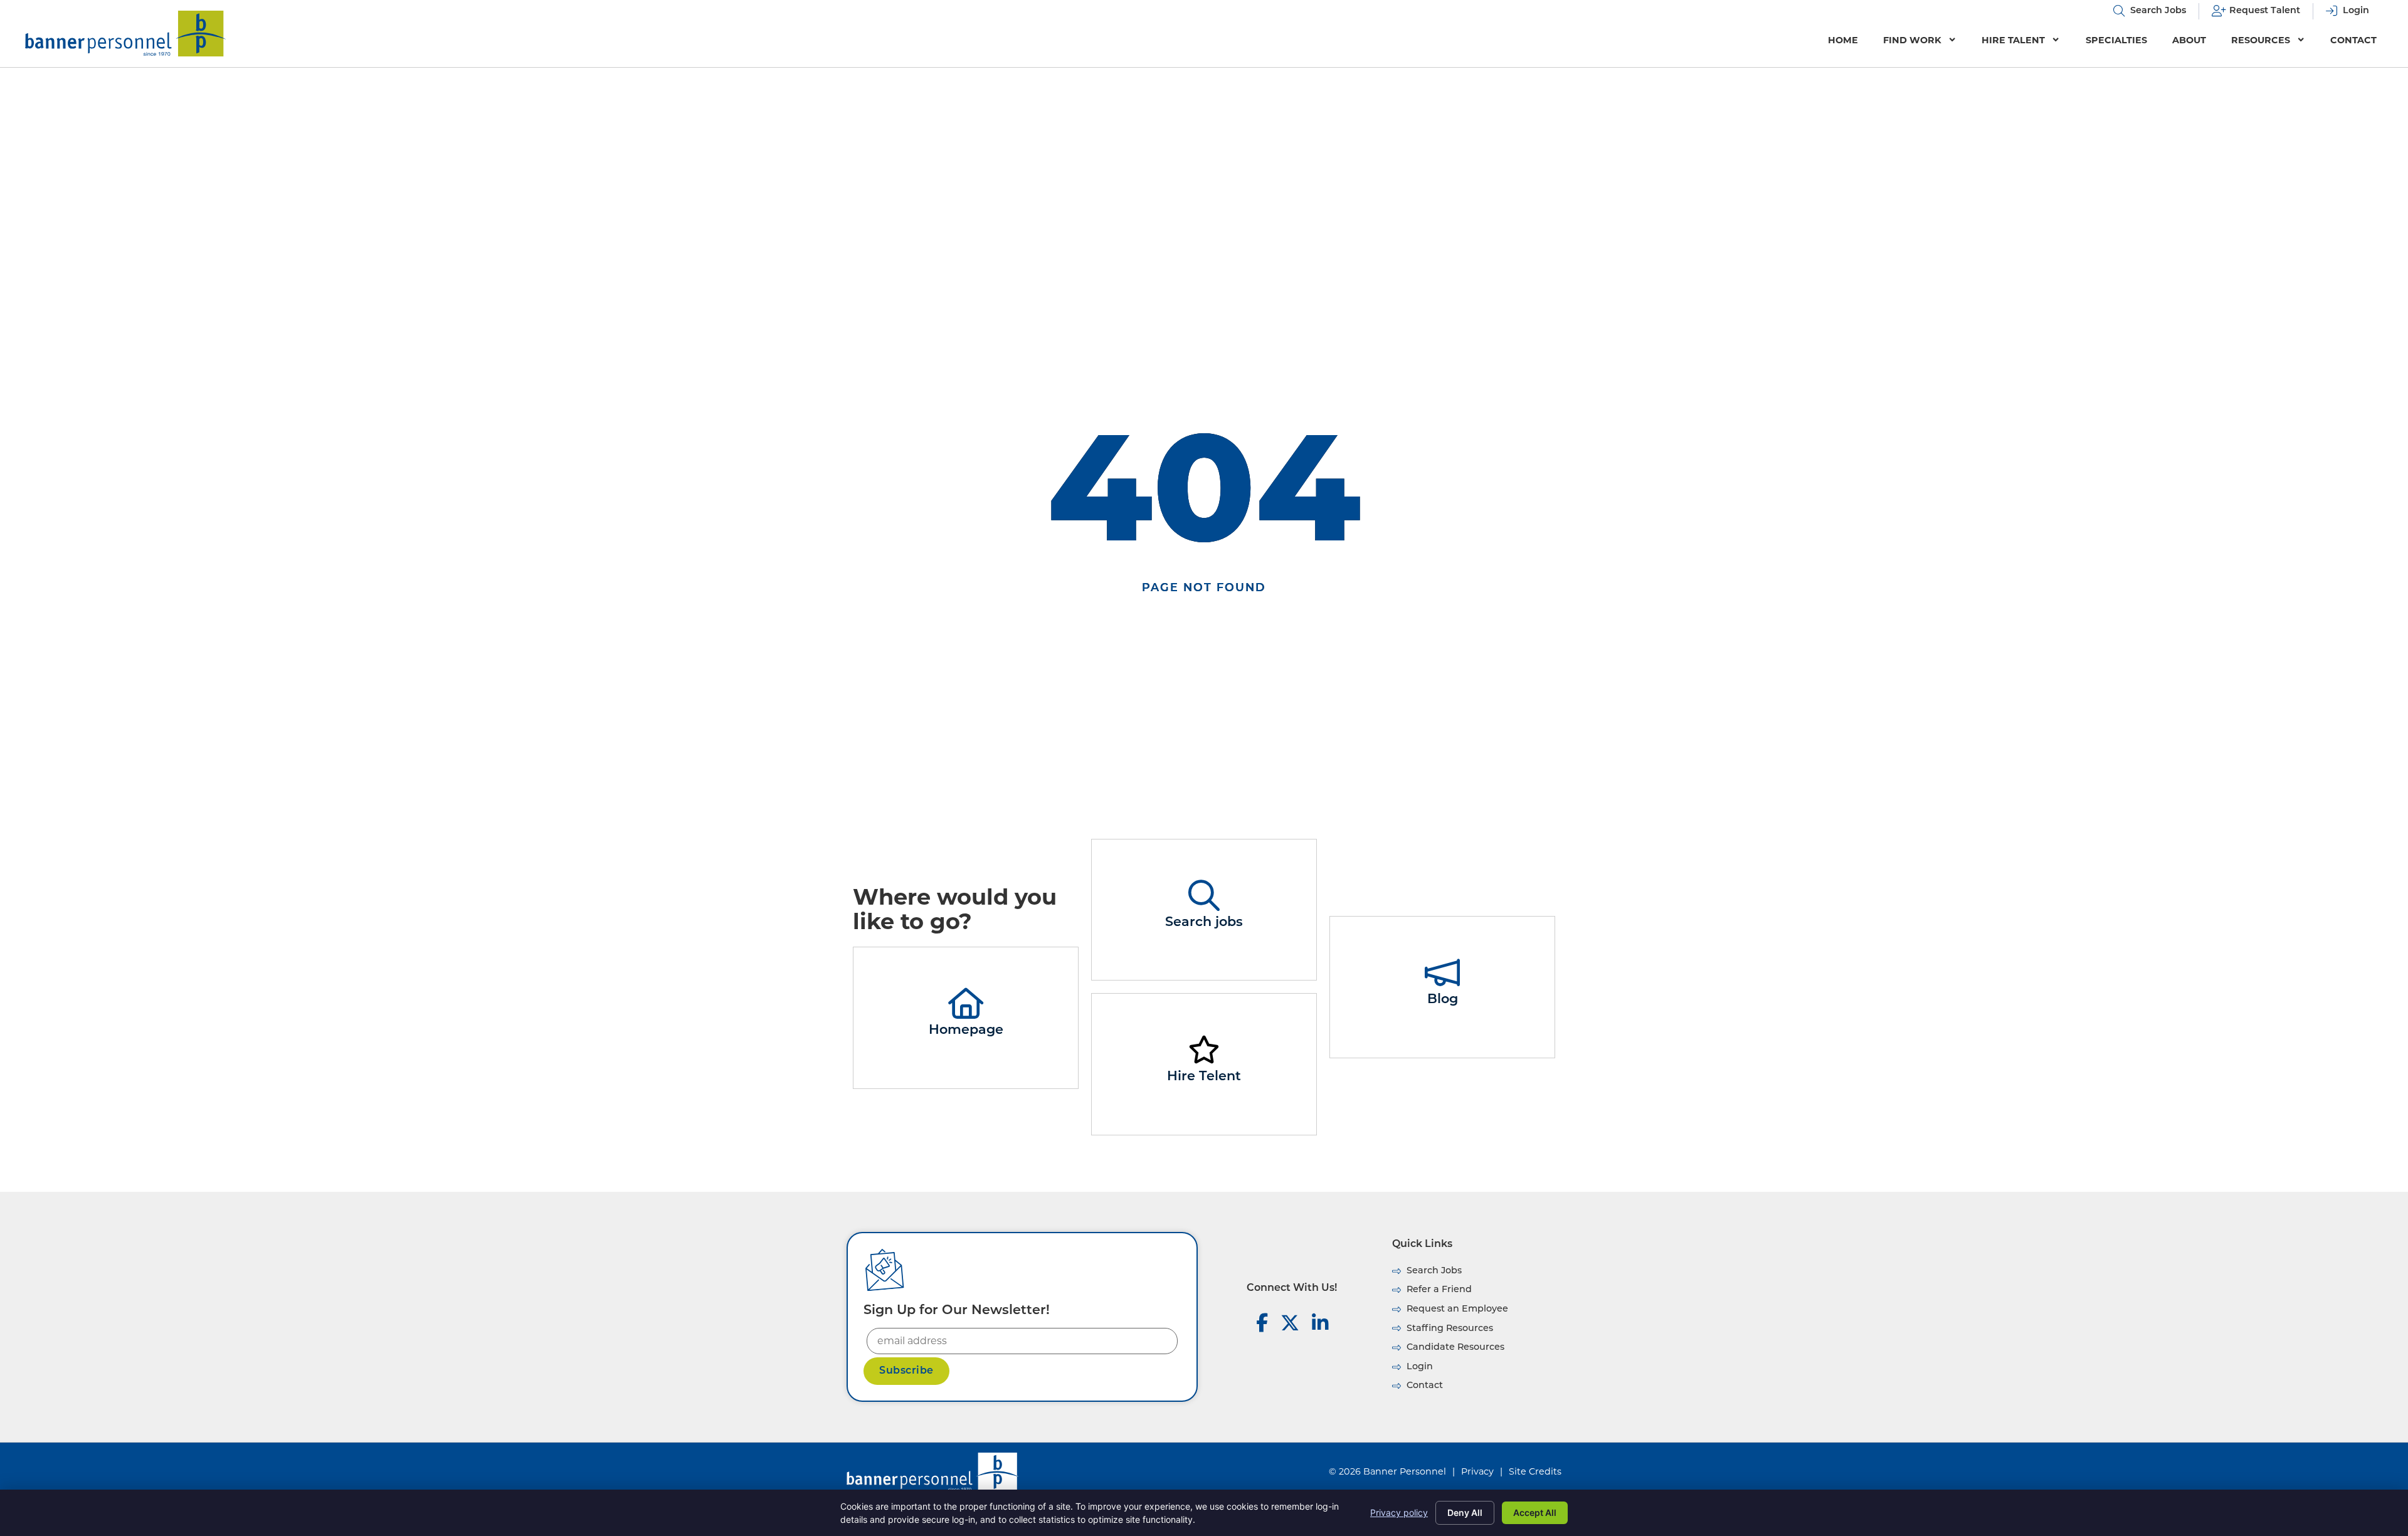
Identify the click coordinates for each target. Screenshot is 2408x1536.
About (2189, 40)
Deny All (1465, 1512)
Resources (2261, 40)
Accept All (1535, 1512)
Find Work (1912, 40)
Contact (2353, 40)
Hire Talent (2013, 40)
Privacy (1477, 1471)
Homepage (966, 1030)
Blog (1443, 1000)
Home (1843, 40)
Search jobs (1204, 923)
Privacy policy (1399, 1512)
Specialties (2116, 40)
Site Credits (1535, 1471)
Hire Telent (1204, 1077)
